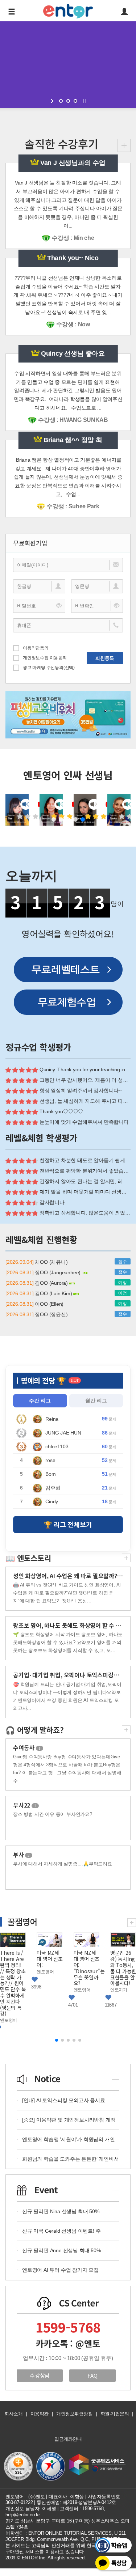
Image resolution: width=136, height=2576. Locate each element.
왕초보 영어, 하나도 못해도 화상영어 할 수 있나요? (74, 1625)
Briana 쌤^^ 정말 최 (73, 440)
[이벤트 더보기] (116, 2189)
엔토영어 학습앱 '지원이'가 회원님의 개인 (68, 2139)
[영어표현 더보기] (126, 1729)
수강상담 (40, 2375)
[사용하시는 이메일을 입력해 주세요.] (68, 565)
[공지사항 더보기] (116, 2078)
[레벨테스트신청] (68, 970)
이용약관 (40, 2414)
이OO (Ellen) (49, 1304)
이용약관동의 (36, 648)
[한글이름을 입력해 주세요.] (39, 586)
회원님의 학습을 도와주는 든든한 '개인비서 (70, 2159)
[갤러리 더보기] (132, 1922)
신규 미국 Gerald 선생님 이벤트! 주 (61, 2231)
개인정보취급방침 (74, 2414)
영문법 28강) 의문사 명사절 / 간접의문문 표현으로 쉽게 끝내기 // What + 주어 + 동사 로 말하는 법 (86, 1977)
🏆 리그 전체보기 (68, 1524)
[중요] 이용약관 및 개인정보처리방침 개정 (69, 2120)
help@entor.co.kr (23, 2515)
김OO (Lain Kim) (54, 1293)
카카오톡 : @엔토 (68, 2343)
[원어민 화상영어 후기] (124, 145)
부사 (21, 1855)
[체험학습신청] (68, 1002)
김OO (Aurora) (52, 1283)
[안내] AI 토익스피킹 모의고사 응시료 (64, 2100)
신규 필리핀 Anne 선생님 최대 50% (61, 2250)
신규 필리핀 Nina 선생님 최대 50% (61, 2211)
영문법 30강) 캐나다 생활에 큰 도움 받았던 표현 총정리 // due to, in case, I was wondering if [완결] (13, 1977)
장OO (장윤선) (51, 1314)
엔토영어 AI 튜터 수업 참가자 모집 (60, 2270)
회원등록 (105, 658)
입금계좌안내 (68, 2439)
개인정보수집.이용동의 (45, 658)
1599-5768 (68, 2327)
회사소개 (13, 2414)
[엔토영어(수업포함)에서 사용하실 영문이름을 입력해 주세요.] (97, 586)
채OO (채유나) (51, 1262)
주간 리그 (40, 1401)
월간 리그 (96, 1401)
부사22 (25, 1805)
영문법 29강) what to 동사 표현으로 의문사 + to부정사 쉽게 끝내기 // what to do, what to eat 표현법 (50, 1980)
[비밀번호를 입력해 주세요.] (39, 606)
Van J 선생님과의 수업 (73, 163)
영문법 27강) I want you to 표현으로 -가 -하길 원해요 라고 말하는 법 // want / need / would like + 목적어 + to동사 (123, 1983)
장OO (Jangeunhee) (58, 1272)
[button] (54, 819)
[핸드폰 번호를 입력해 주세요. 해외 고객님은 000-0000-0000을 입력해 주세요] (68, 625)
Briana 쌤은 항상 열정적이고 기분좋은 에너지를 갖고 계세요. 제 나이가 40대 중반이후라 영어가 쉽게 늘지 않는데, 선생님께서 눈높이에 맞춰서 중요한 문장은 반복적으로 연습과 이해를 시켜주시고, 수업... (68, 477)
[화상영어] (68, 10)
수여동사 (27, 1747)
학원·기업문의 (115, 2414)
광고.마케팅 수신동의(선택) (49, 668)
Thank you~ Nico (73, 258)
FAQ (92, 2375)
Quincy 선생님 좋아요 (73, 353)
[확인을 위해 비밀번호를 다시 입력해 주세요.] (97, 606)
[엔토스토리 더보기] (126, 1557)
